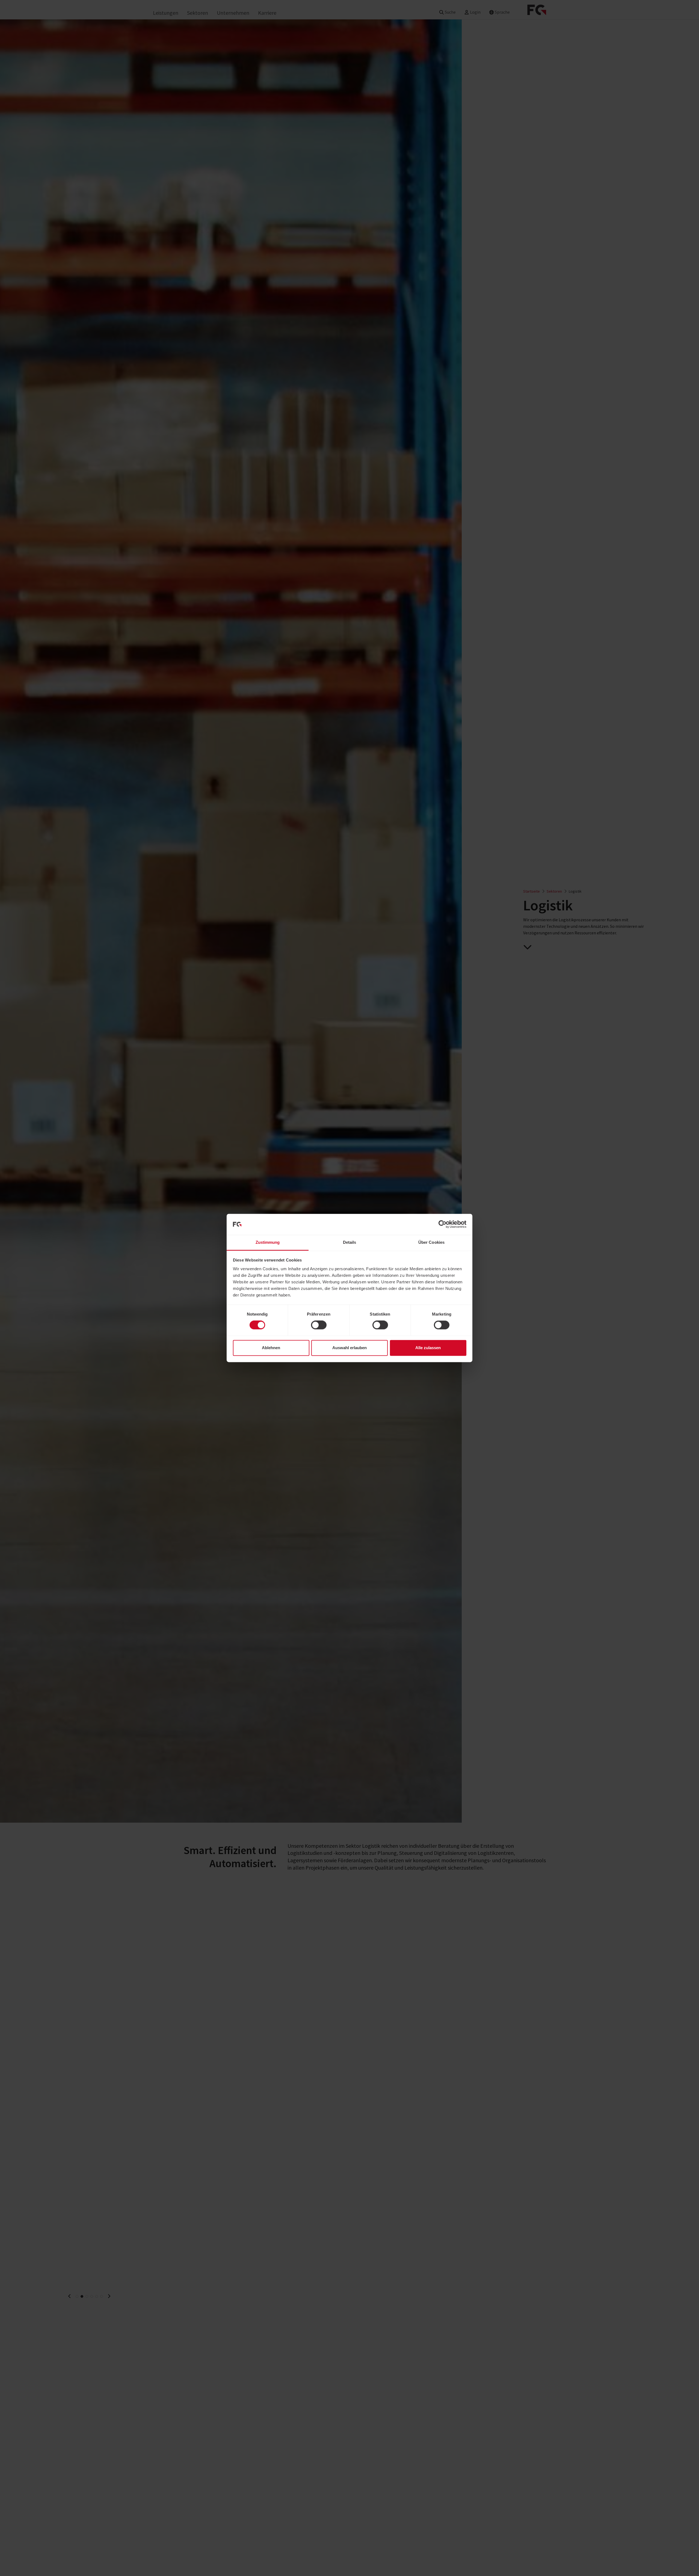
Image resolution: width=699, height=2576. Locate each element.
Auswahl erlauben (349, 1348)
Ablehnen (271, 1348)
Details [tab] (350, 1242)
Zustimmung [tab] (268, 1242)
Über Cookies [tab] (431, 1242)
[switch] (319, 1325)
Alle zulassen (428, 1348)
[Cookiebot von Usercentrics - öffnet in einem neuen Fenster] (442, 1224)
